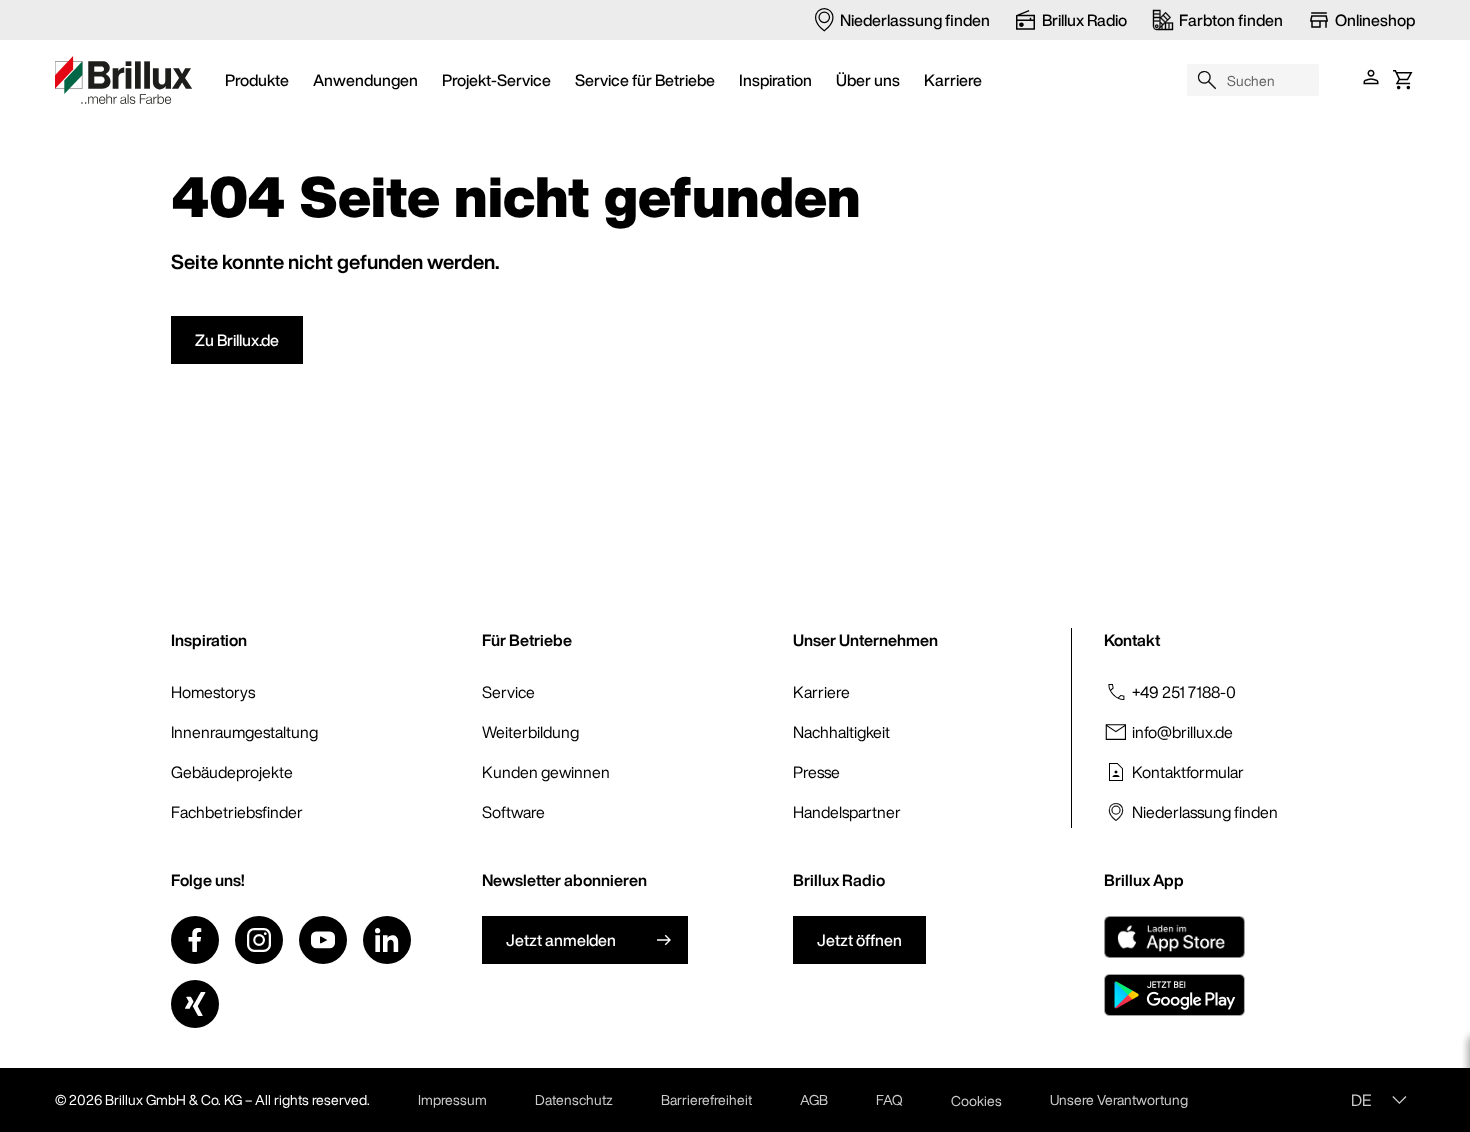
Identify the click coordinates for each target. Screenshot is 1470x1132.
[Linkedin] (387, 940)
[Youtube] (323, 940)
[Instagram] (259, 940)
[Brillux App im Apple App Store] (1174, 937)
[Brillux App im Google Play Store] (1174, 995)
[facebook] (195, 940)
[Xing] (195, 1004)
